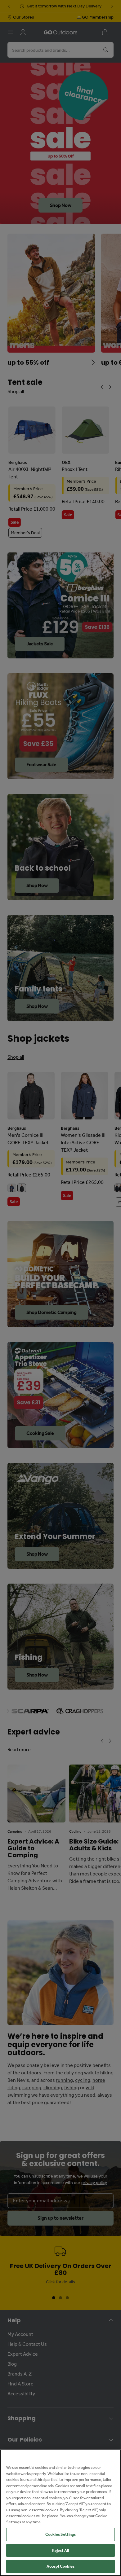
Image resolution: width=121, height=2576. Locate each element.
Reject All (60, 2550)
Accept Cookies (60, 2566)
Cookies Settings (60, 2534)
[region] (60, 2513)
